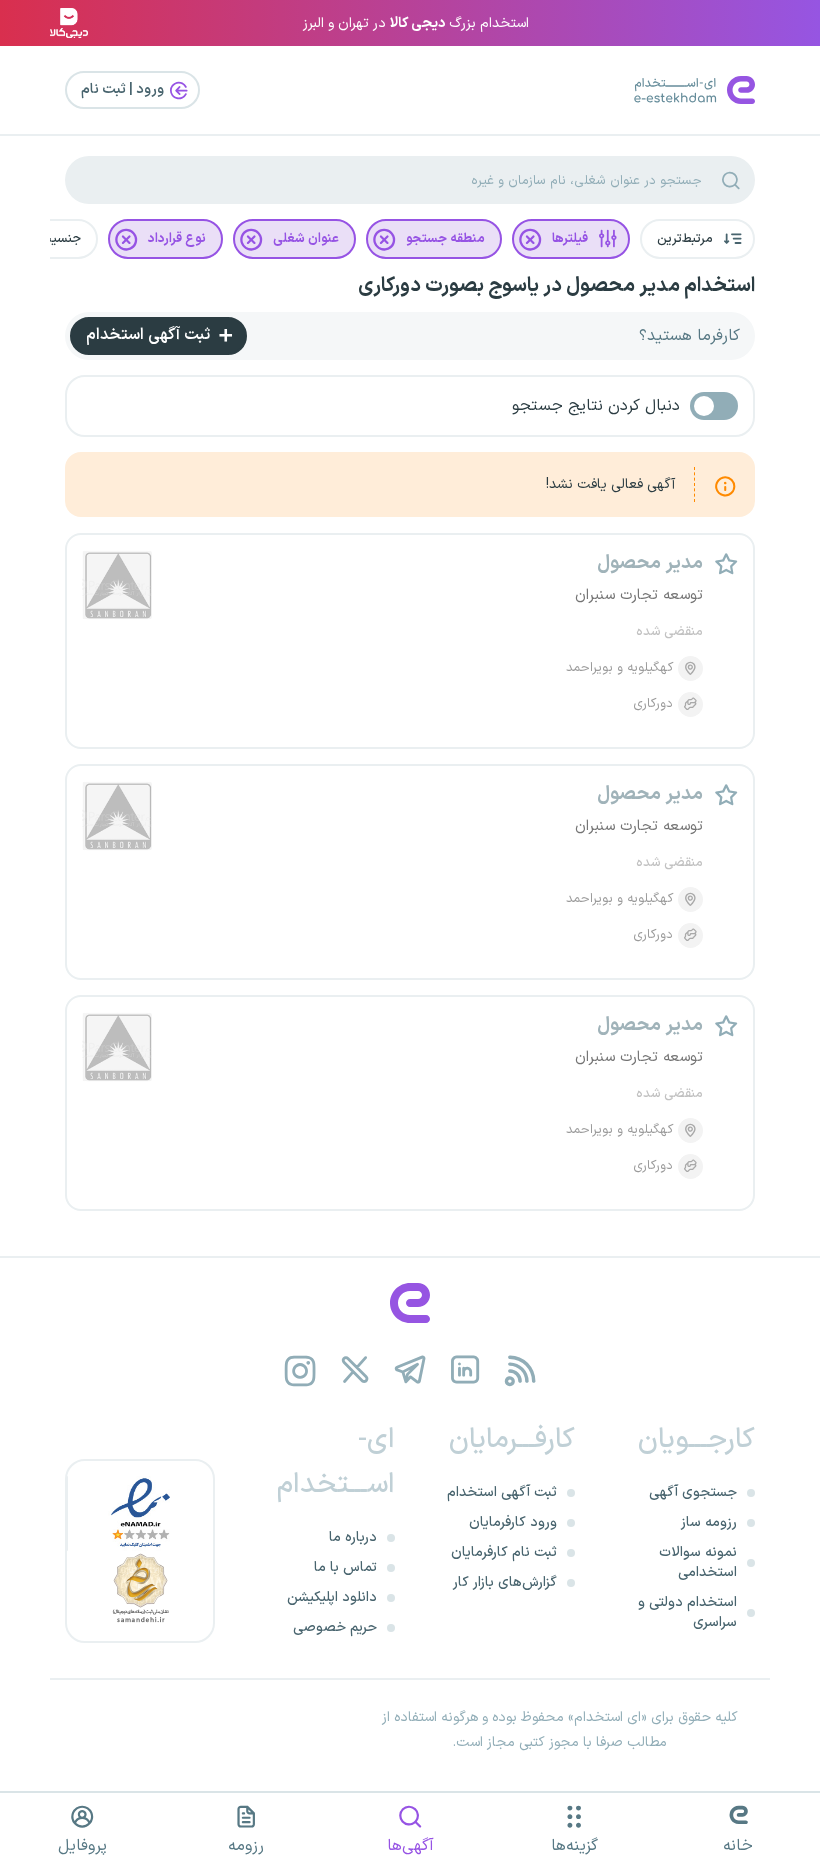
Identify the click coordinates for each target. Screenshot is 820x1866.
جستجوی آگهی (693, 1492)
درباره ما (353, 1537)
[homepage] (410, 1303)
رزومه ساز (709, 1522)
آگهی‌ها (410, 1846)
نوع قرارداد (177, 239)
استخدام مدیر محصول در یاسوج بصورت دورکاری (556, 286)
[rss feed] (520, 1370)
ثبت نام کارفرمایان (504, 1552)
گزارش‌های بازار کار (505, 1582)
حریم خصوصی (335, 1627)
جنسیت (60, 239)
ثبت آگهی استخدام (150, 335)
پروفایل (82, 1846)
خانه (738, 1846)
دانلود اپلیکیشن (332, 1597)
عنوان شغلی (306, 239)
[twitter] (355, 1370)
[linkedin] (465, 1370)
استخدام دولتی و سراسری (687, 1612)
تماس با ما (345, 1567)
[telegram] (410, 1370)
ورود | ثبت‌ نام (124, 89)
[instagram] (300, 1370)
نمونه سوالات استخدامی (698, 1562)
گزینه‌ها (574, 1846)
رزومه (246, 1846)
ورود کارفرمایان (513, 1522)
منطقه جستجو (445, 239)
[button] (697, 239)
